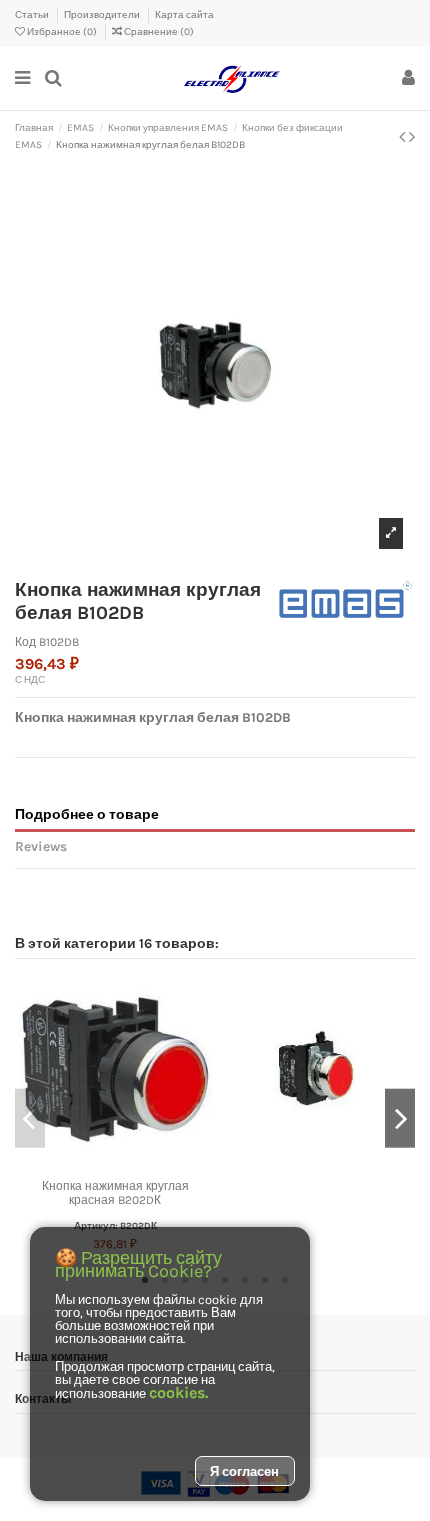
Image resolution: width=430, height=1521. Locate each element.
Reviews (41, 846)
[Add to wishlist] (92, 1164)
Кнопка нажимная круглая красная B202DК (115, 1193)
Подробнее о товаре (87, 814)
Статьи (33, 15)
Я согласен (244, 1471)
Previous (30, 1118)
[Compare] (115, 1164)
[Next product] (412, 137)
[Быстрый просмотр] (139, 1164)
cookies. (178, 1392)
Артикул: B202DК (115, 1225)
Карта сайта (184, 15)
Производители (103, 15)
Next (400, 1118)
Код (25, 642)
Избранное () (62, 32)
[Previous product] (404, 137)
